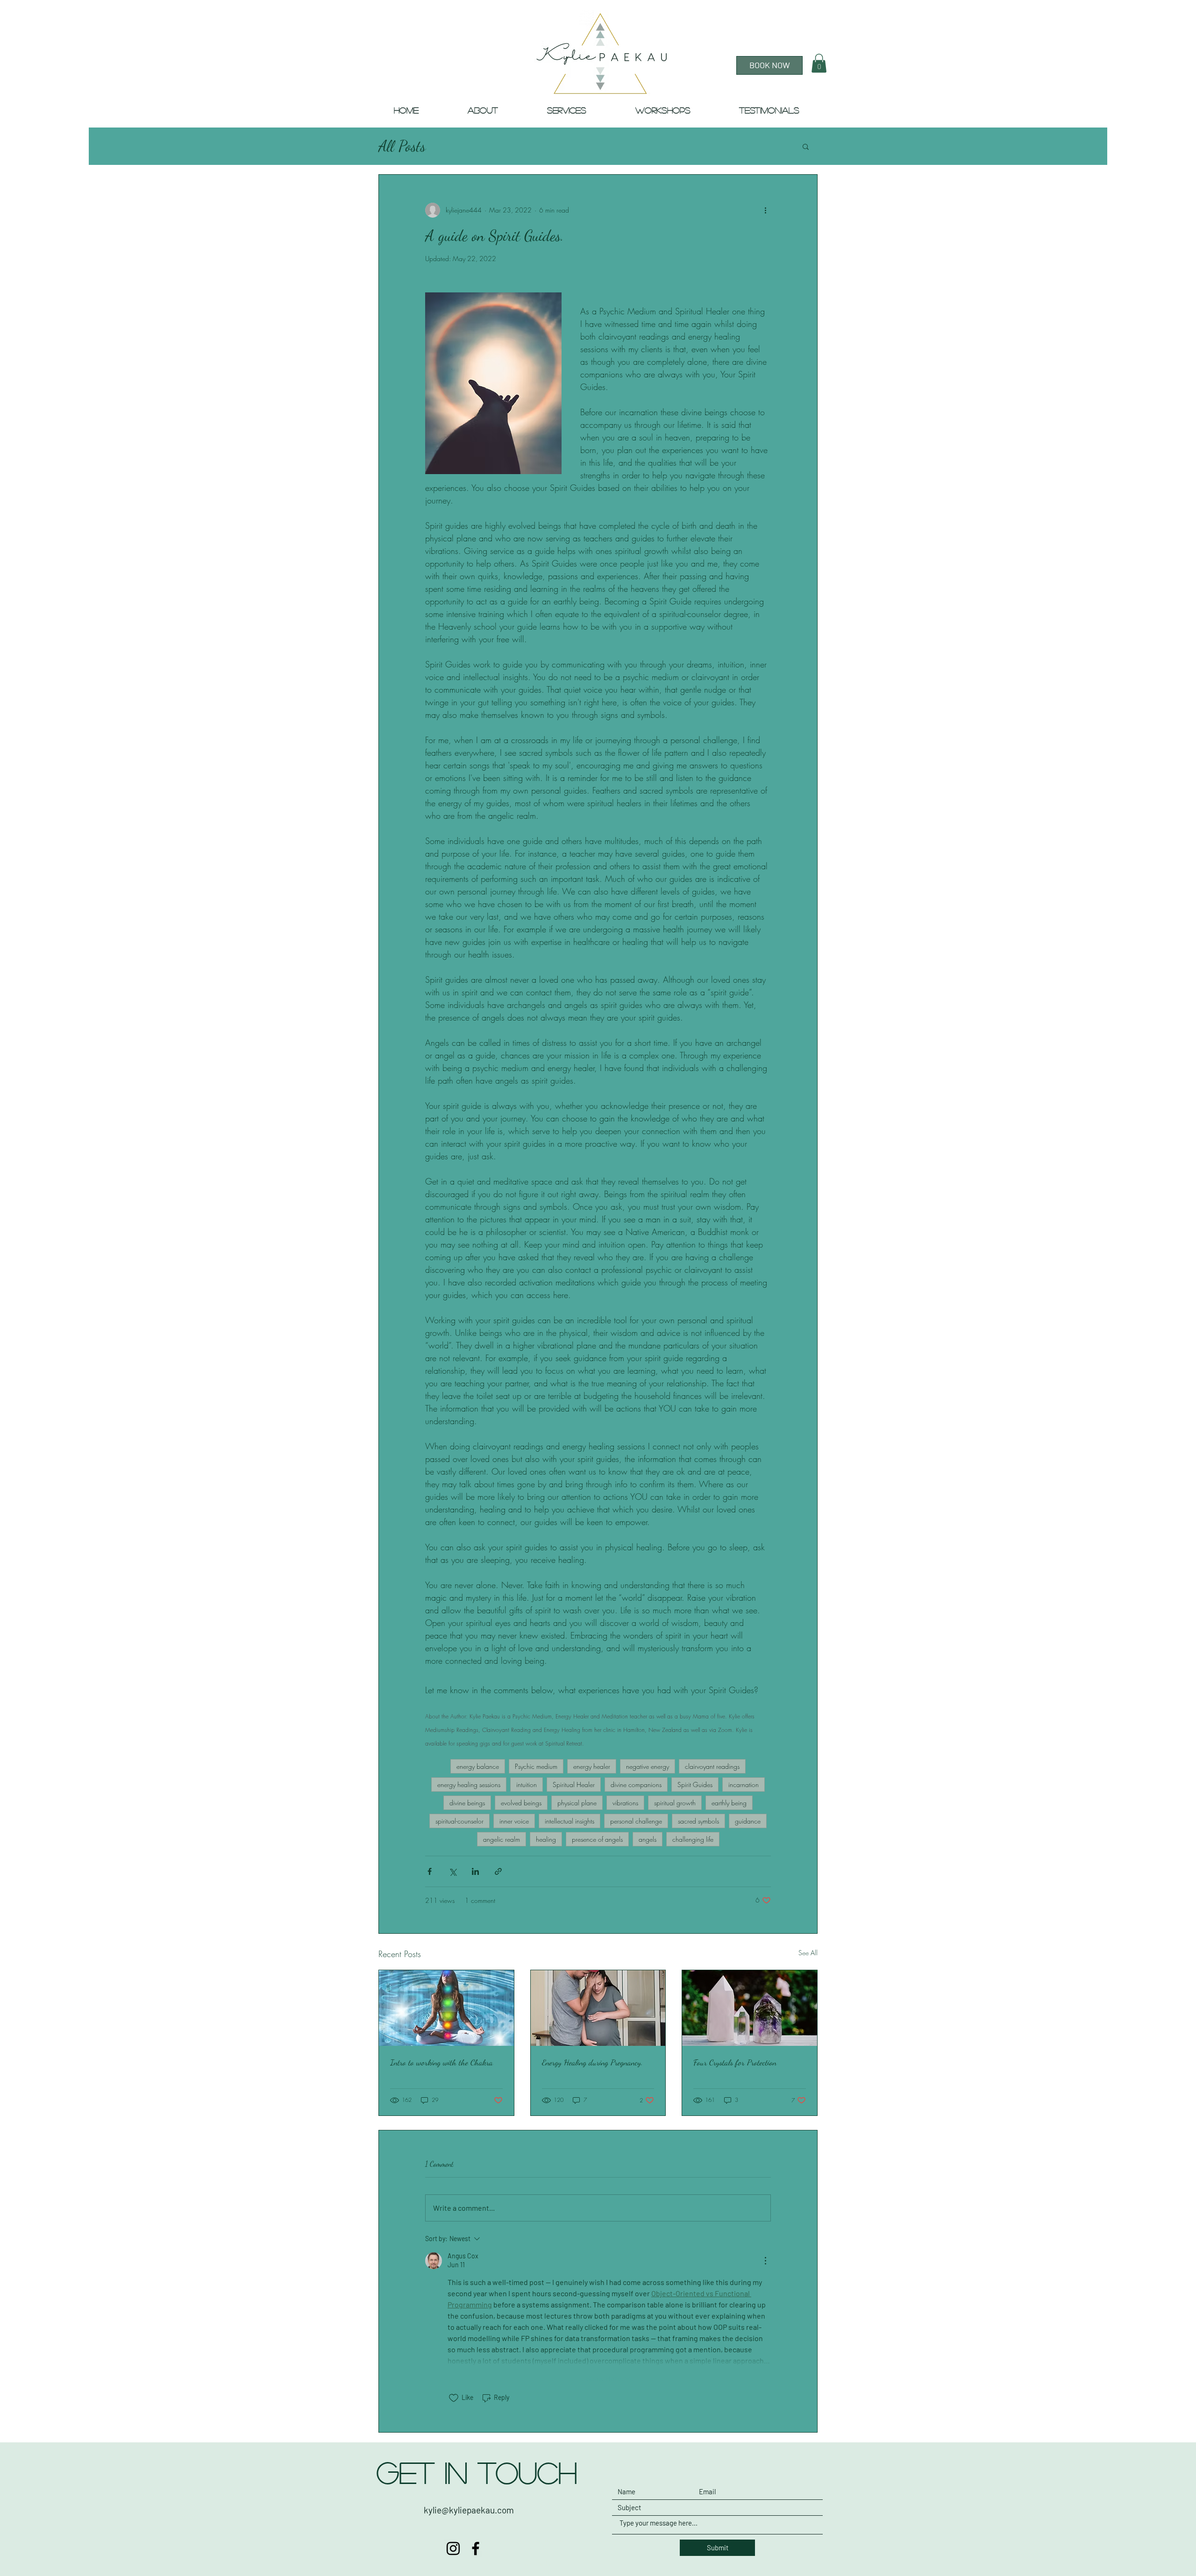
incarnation (744, 1785)
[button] (819, 63)
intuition (527, 1785)
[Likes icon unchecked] (454, 2398)
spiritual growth (675, 1803)
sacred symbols (698, 1821)
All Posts (402, 146)
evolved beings (521, 1803)
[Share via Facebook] (430, 1871)
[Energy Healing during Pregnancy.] (598, 2008)
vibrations (625, 1803)
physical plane (577, 1803)
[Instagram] (453, 2548)
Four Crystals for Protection (735, 2062)
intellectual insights (570, 1821)
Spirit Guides (695, 1785)
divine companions (636, 1785)
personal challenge (636, 1821)
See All (808, 1953)
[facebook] (476, 2548)
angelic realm (502, 1839)
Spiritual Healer (574, 1785)
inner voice (514, 1821)
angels (648, 1839)
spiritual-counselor (459, 1821)
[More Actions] (765, 2261)
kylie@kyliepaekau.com (469, 2510)
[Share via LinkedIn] (475, 1871)
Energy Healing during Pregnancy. (592, 2062)
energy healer (592, 1766)
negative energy (648, 1766)
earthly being (729, 1803)
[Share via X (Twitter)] (452, 1871)
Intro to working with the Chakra (441, 2062)
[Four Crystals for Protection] (750, 2008)
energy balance (478, 1766)
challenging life (693, 1839)
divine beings (467, 1803)
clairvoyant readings (712, 1766)
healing (546, 1839)
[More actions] (765, 210)
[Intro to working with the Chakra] (446, 2008)
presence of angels (597, 1839)
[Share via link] (498, 1871)
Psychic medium (536, 1766)
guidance (748, 1821)
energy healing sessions (469, 1785)
